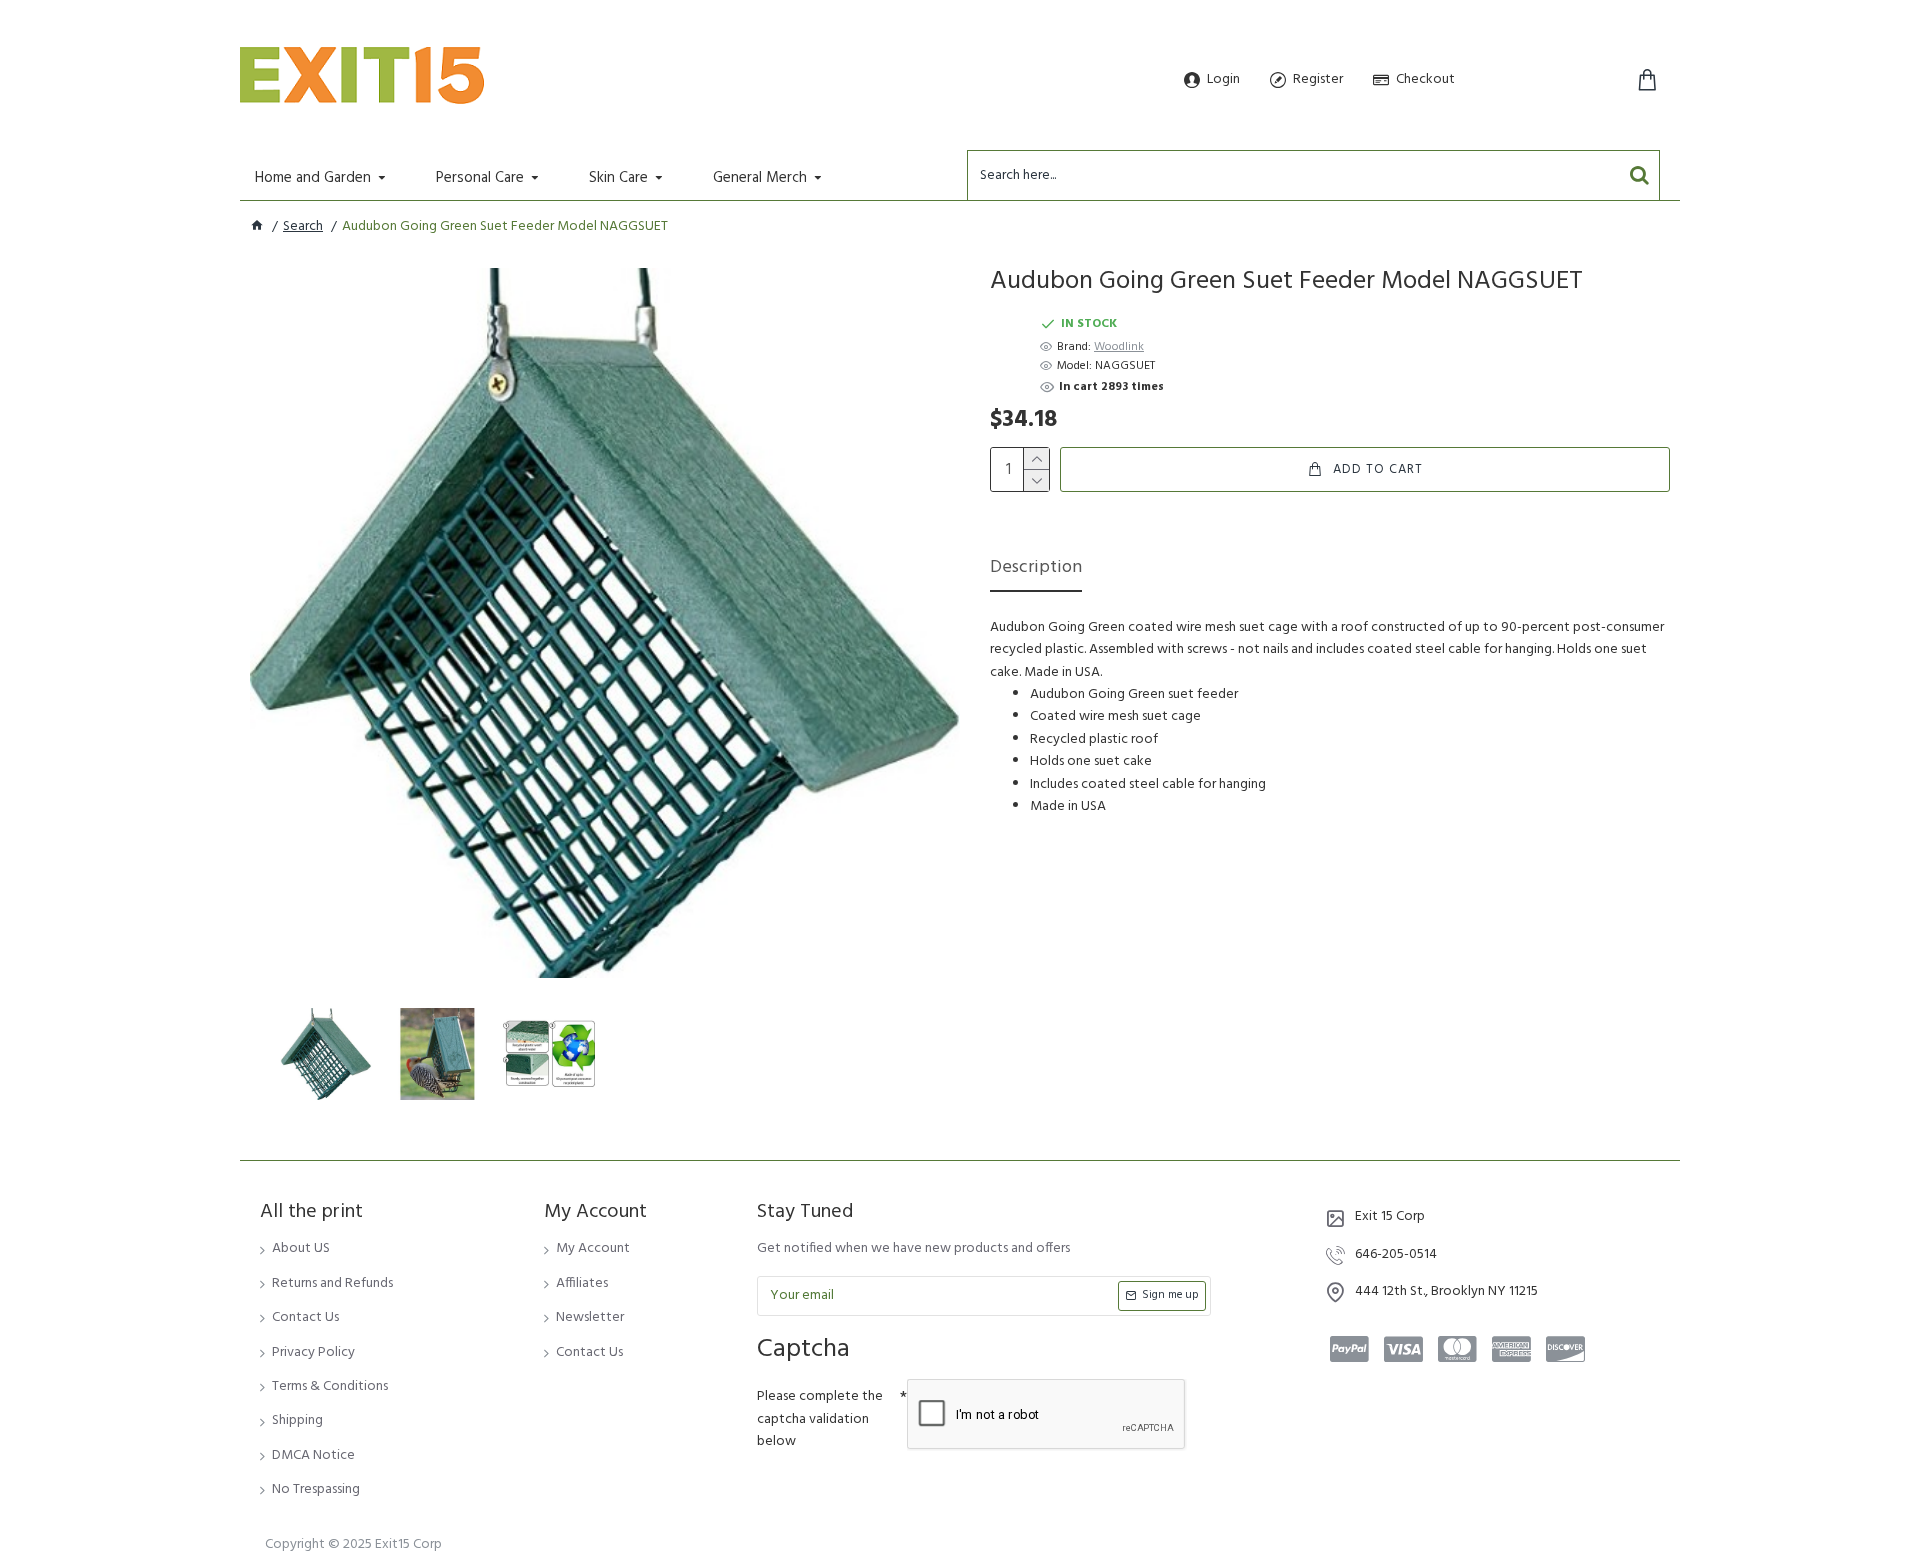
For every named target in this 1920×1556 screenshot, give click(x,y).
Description (1036, 569)
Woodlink (1119, 347)
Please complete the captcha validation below (820, 1419)
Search (303, 227)
